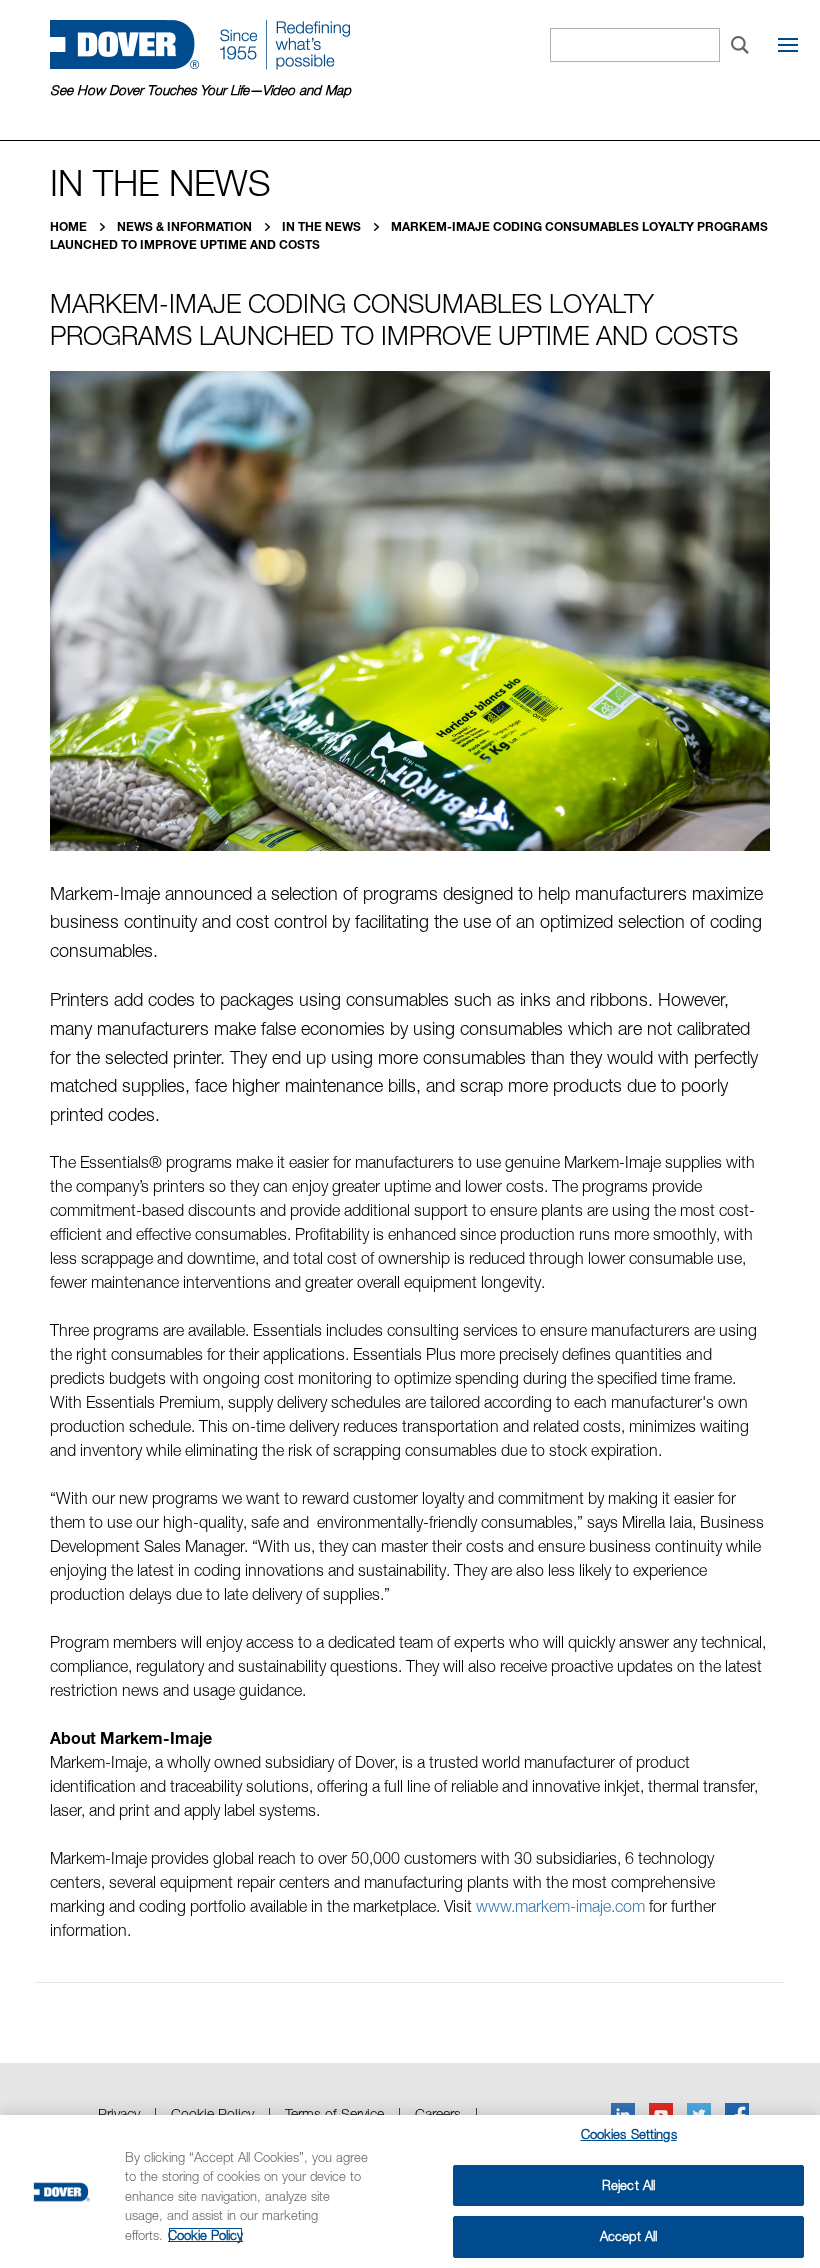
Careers (438, 2113)
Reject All (628, 2185)
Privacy (119, 2113)
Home (70, 226)
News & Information (186, 226)
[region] (410, 2191)
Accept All (628, 2236)
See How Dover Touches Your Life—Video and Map (200, 90)
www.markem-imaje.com (560, 1906)
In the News (323, 226)
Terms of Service (334, 2113)
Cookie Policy (212, 2113)
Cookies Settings (629, 2134)
